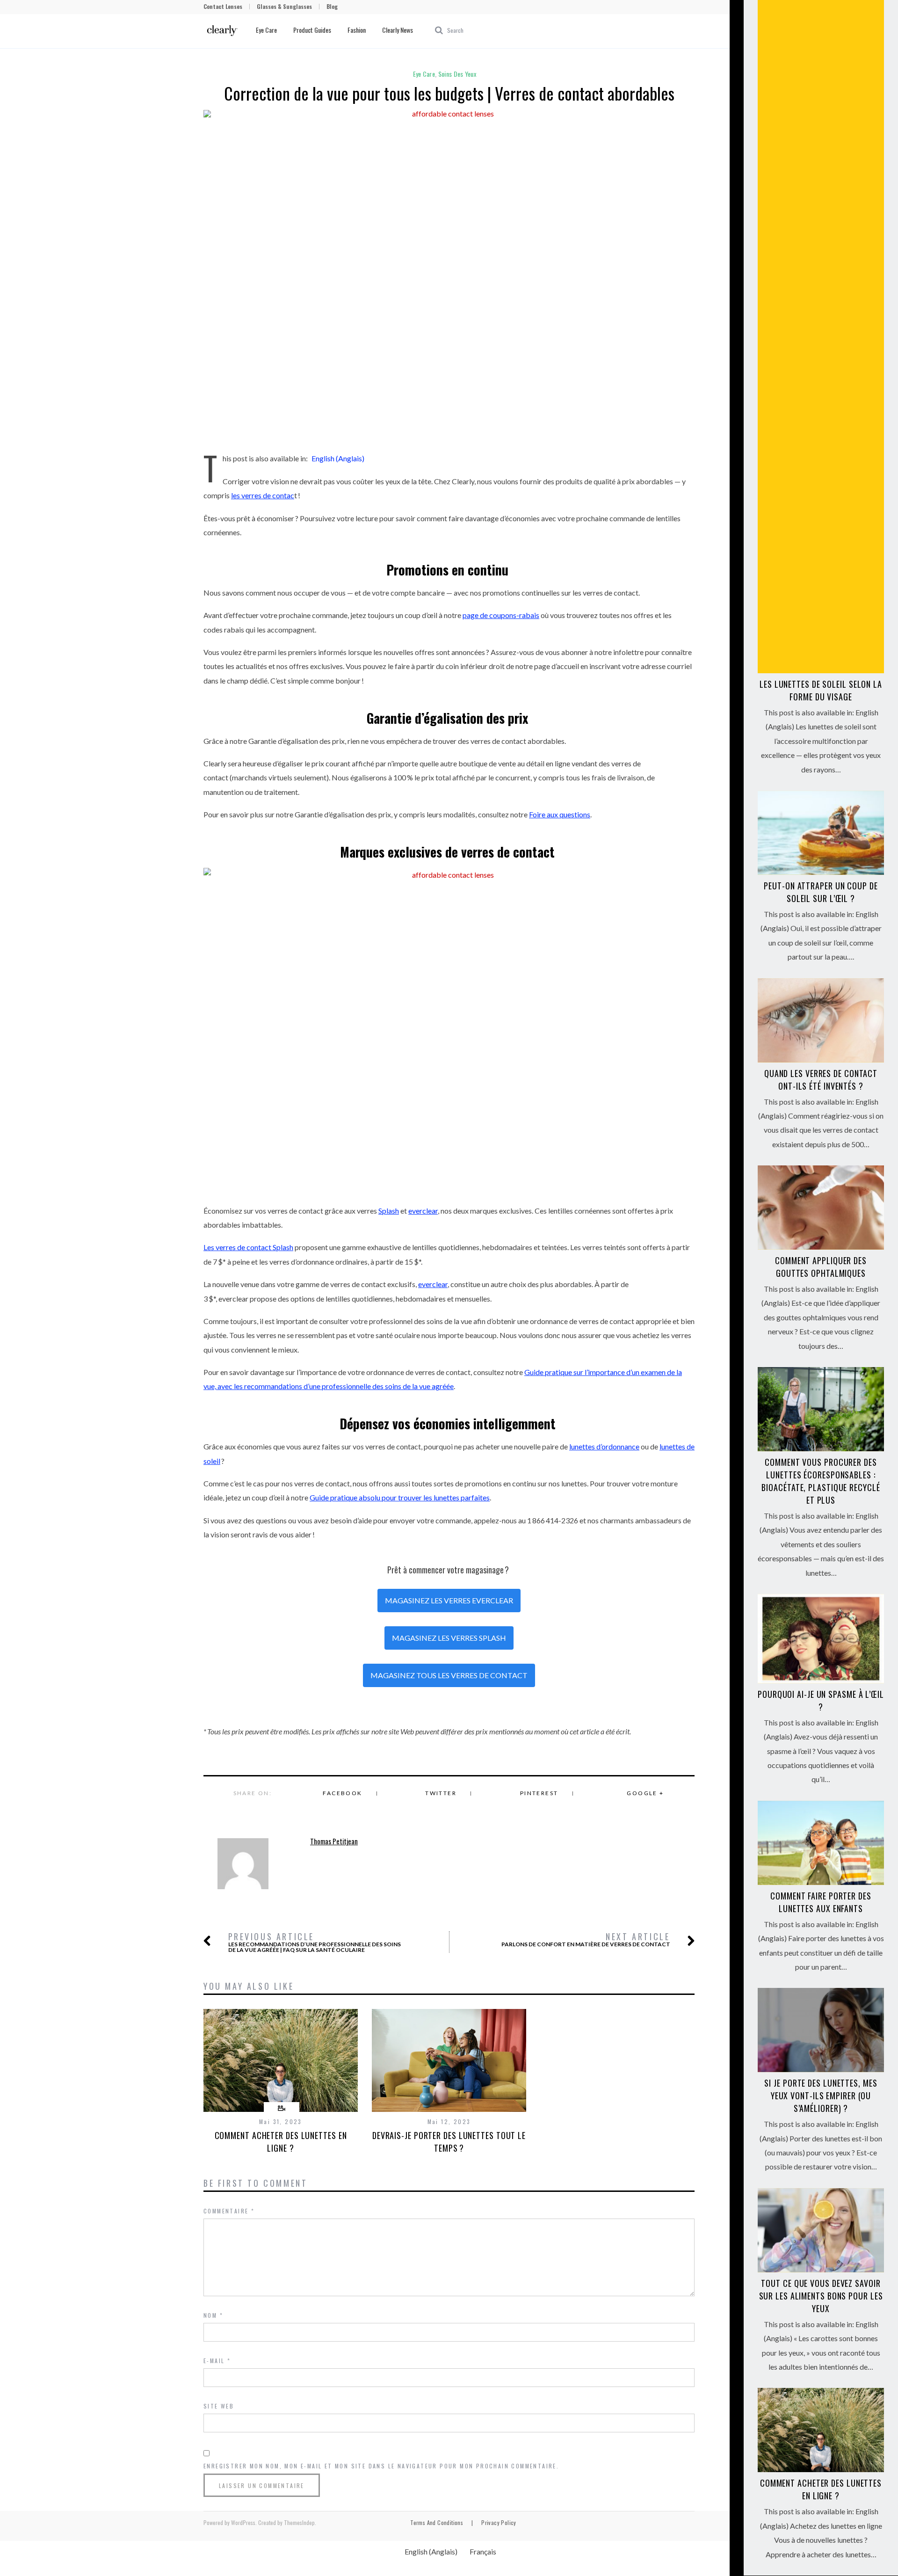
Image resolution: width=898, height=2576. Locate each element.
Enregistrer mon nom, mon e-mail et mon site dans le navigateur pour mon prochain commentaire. (381, 2466)
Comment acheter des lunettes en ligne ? (281, 2142)
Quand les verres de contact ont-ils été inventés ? (821, 1080)
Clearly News (398, 30)
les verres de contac (263, 495)
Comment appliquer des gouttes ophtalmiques (821, 1267)
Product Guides (312, 30)
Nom (213, 2315)
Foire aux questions (560, 814)
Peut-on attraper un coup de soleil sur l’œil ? (821, 892)
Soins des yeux (457, 74)
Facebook (342, 1793)
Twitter (441, 1793)
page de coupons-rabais (501, 615)
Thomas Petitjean (334, 1841)
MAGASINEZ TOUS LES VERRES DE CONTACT (449, 1675)
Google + (645, 1793)
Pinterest (539, 1793)
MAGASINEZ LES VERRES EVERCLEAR (449, 1600)
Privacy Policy (499, 2522)
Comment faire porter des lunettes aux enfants (821, 1902)
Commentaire (229, 2211)
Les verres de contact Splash (248, 1247)
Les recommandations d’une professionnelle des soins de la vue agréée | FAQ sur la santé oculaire (315, 1942)
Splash (389, 1211)
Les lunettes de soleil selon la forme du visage (821, 690)
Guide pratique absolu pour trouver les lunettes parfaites (400, 1497)
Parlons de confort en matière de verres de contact (586, 1939)
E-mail (217, 2361)
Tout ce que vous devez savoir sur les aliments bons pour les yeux (821, 2296)
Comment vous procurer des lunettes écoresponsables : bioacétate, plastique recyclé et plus (821, 1481)
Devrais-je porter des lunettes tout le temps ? (449, 2142)
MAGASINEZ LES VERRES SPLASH (449, 1638)
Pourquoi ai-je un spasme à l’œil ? (821, 1700)
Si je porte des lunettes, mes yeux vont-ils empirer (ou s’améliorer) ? (821, 2096)
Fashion (357, 30)
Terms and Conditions (437, 2522)
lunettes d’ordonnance (604, 1446)
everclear (423, 1211)
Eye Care (266, 30)
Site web (219, 2406)
